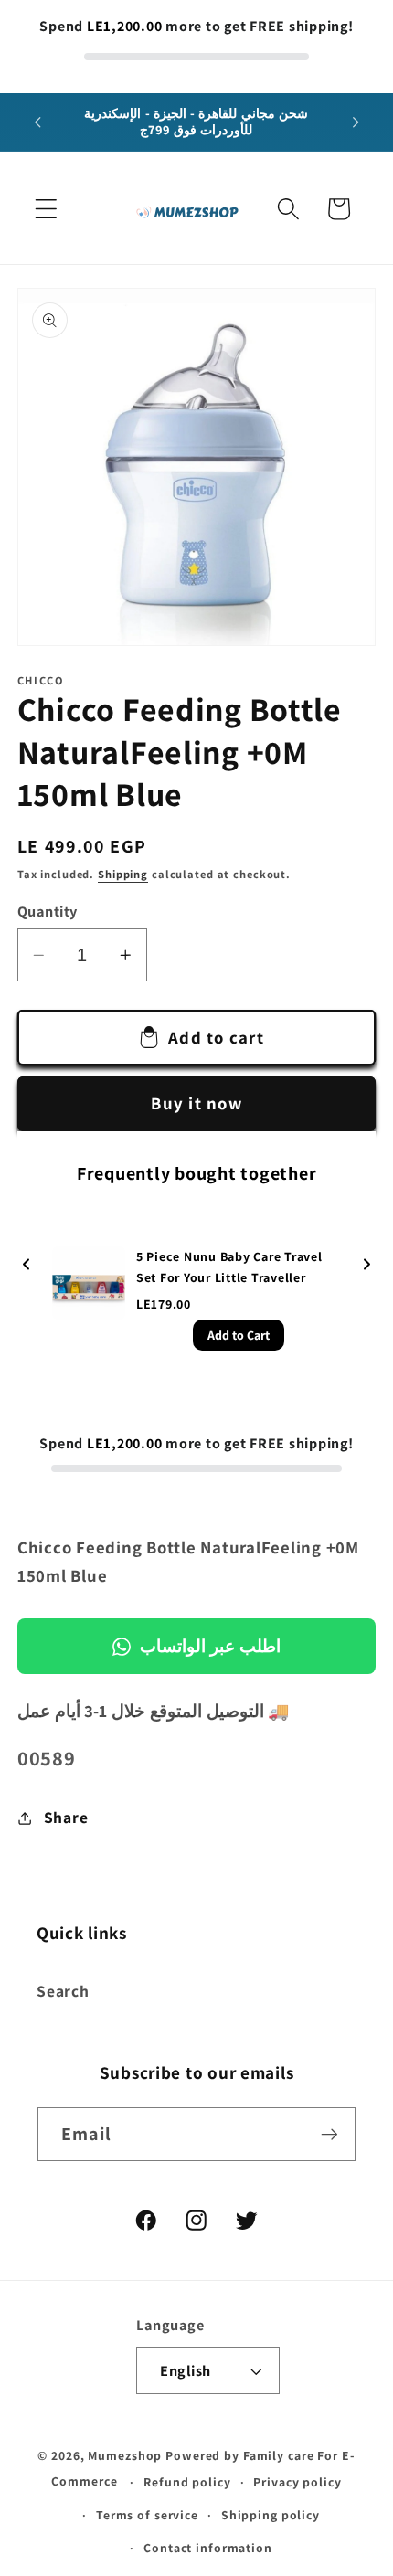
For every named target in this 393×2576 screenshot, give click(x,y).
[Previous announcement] (37, 122)
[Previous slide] (27, 1265)
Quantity (48, 911)
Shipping (123, 874)
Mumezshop (125, 2455)
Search (63, 1991)
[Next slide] (366, 1265)
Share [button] (66, 1817)
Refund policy (187, 2482)
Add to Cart (239, 1335)
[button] (46, 209)
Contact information (208, 2548)
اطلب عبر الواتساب (210, 1646)
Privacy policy (297, 2482)
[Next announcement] (356, 122)
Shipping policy (271, 2515)
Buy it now (196, 1103)
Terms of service (147, 2515)
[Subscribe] (329, 2134)
